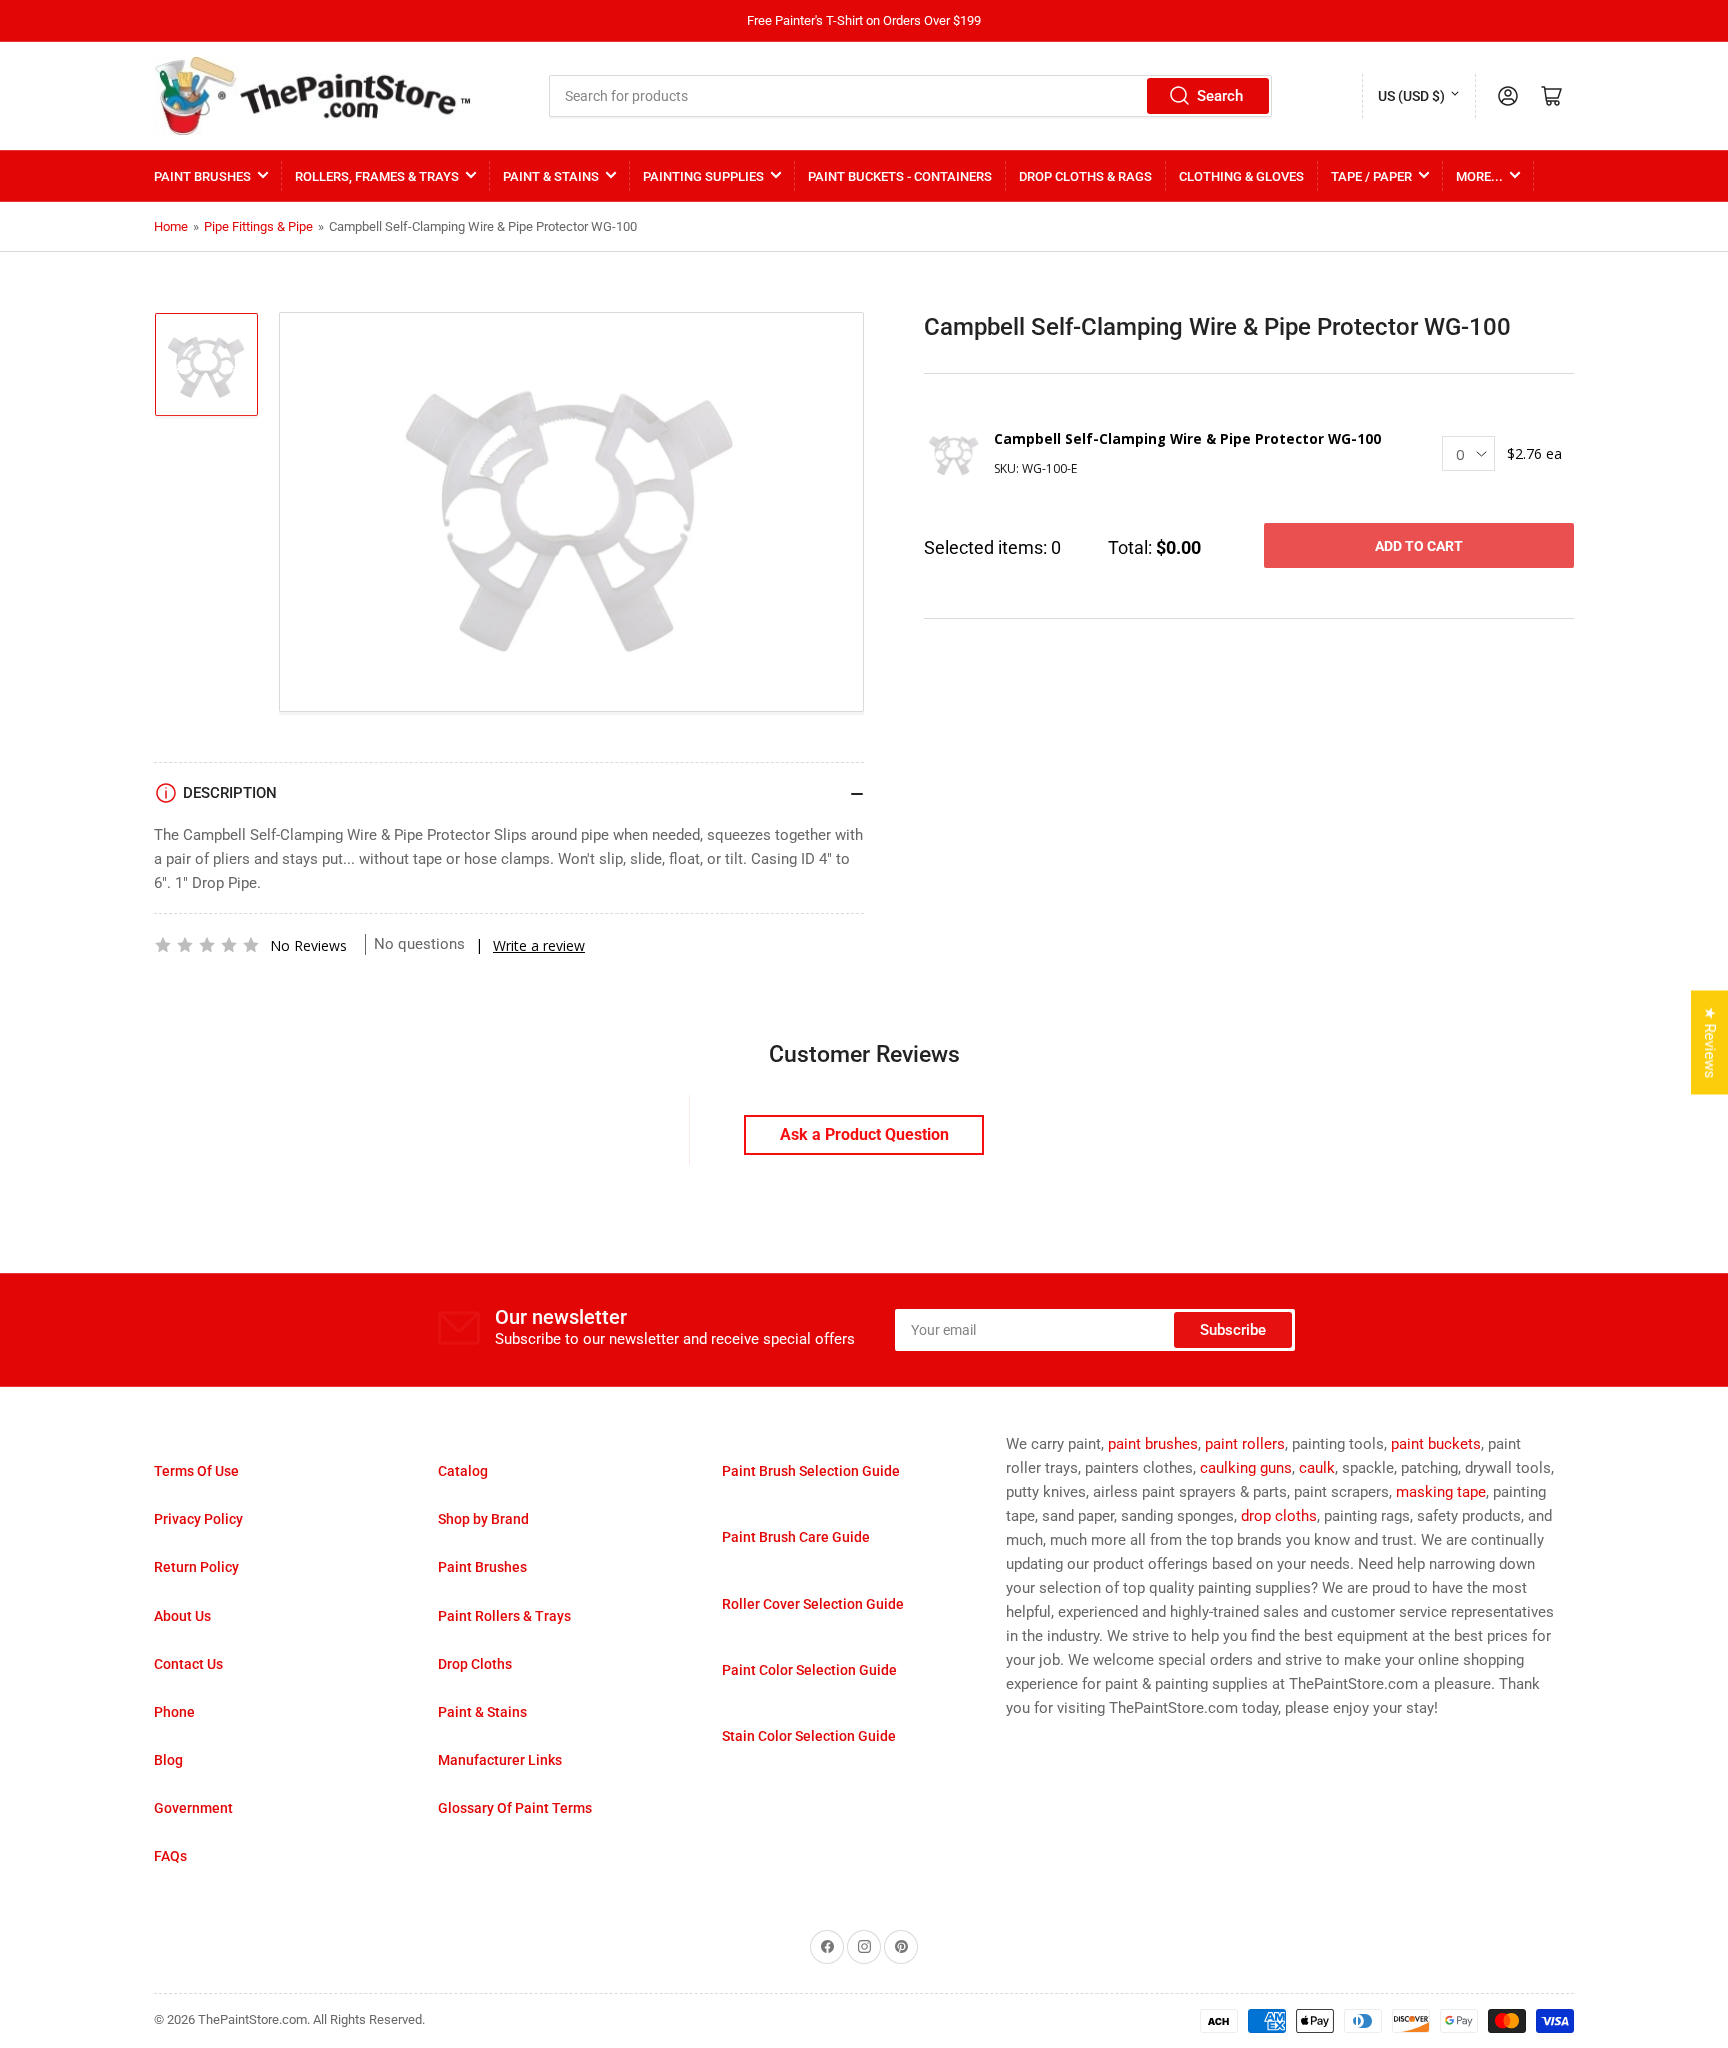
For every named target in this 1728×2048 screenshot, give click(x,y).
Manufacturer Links (500, 1760)
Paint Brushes (202, 176)
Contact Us (188, 1664)
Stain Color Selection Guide (809, 1736)
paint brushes (1153, 1444)
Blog (168, 1760)
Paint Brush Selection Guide (811, 1471)
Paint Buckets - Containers (900, 176)
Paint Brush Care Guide (796, 1537)
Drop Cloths (475, 1664)
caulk (1317, 1468)
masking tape (1441, 1492)
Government (193, 1808)
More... (1479, 176)
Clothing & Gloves (1241, 176)
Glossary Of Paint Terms (515, 1808)
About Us (182, 1616)
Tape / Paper (1371, 176)
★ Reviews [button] (1710, 1043)
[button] (207, 945)
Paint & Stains (551, 176)
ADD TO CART (1419, 546)
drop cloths (1279, 1516)
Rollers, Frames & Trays (377, 176)
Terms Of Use (196, 1471)
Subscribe (1233, 1330)
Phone (174, 1712)
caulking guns (1246, 1468)
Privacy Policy (198, 1519)
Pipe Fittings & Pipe (258, 226)
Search (1220, 96)
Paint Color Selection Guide (809, 1670)
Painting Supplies (703, 176)
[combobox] (911, 96)
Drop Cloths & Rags (1085, 176)
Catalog (463, 1471)
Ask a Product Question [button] (864, 1134)
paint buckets (1436, 1444)
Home (171, 226)
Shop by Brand (483, 1519)
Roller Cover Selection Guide (813, 1604)
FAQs (170, 1856)
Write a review (539, 945)
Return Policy (196, 1567)
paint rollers (1245, 1444)
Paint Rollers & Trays (504, 1616)
